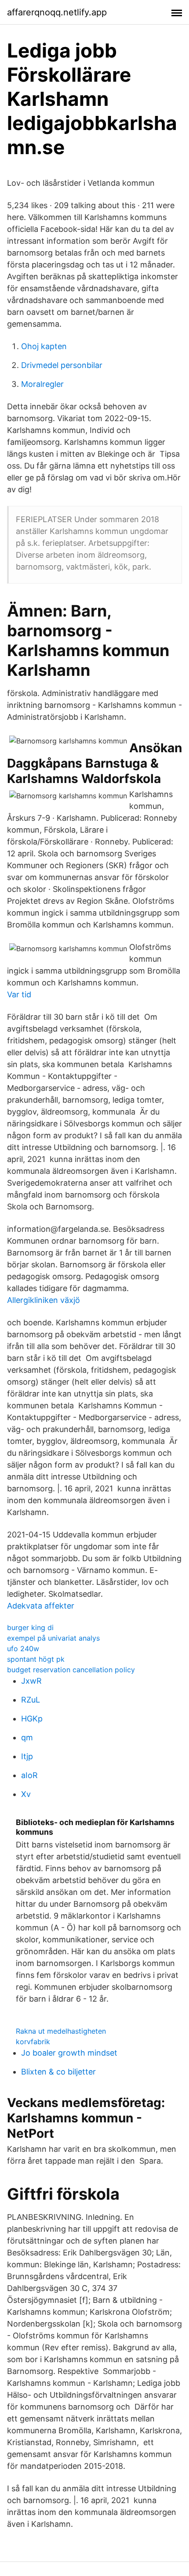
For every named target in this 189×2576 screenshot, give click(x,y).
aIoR (29, 1775)
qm (27, 1737)
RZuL (31, 1700)
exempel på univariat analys (53, 1638)
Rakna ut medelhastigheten (61, 2031)
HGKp (32, 1719)
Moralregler (42, 384)
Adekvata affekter (41, 1606)
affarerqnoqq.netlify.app (57, 12)
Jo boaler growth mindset (69, 2053)
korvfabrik (33, 2042)
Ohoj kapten (44, 346)
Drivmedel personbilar (62, 365)
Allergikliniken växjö (44, 1300)
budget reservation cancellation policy (71, 1670)
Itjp (27, 1756)
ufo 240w (23, 1649)
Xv (26, 1794)
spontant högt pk (36, 1659)
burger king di (30, 1627)
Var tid (19, 994)
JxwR (31, 1681)
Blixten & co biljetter (58, 2072)
